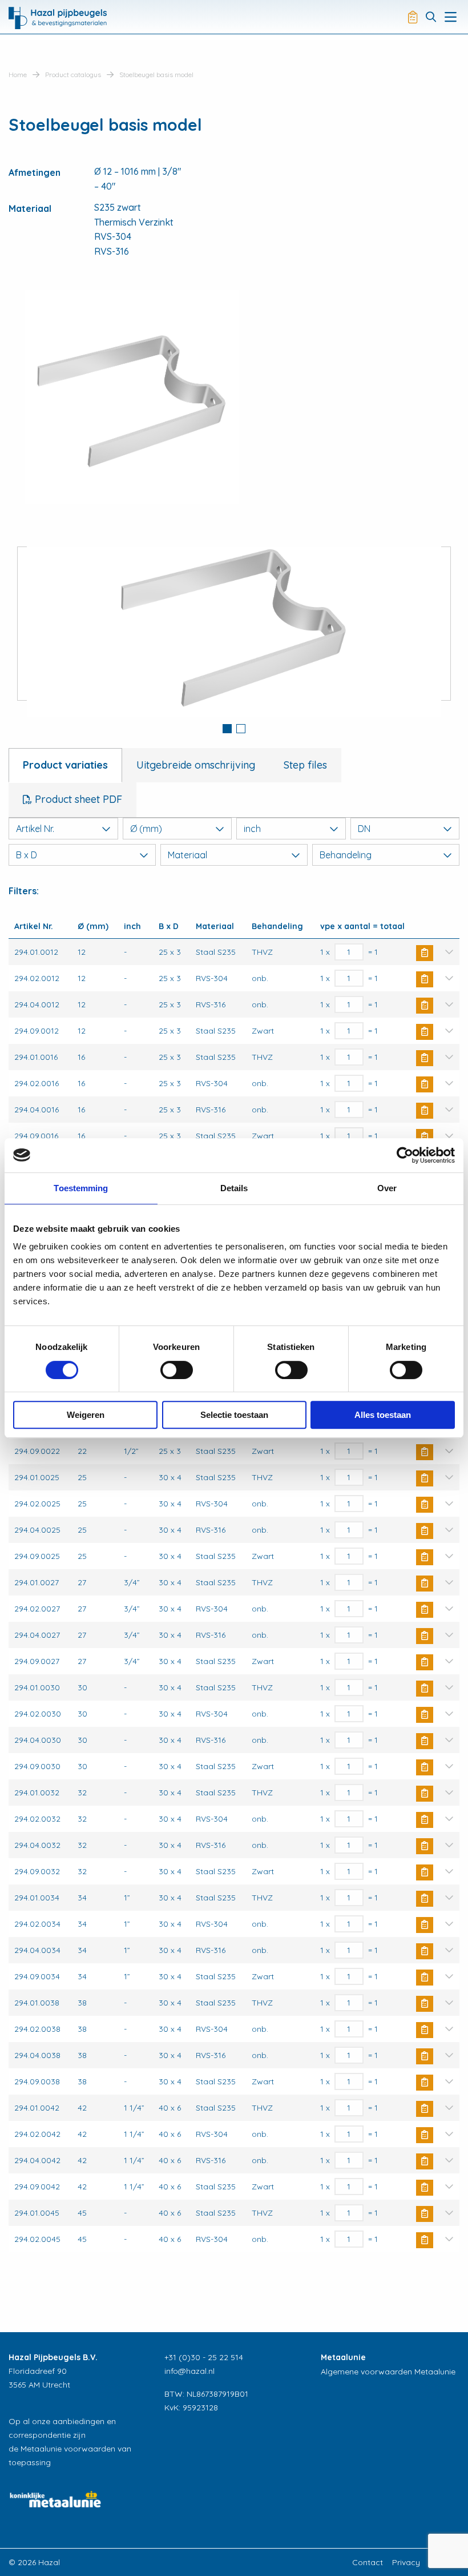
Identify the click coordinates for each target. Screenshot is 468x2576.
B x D (27, 855)
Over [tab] (387, 1188)
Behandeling (346, 855)
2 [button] (241, 729)
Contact (368, 2562)
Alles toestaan (383, 1415)
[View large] (234, 624)
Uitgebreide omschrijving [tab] (196, 765)
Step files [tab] (305, 765)
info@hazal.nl (189, 2371)
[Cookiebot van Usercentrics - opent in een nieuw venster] (405, 1155)
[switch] (177, 1370)
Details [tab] (234, 1188)
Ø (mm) (146, 829)
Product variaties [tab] (65, 765)
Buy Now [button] (425, 953)
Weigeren (86, 1415)
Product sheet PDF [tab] (77, 799)
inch (252, 829)
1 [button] (227, 729)
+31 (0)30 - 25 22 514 (204, 2357)
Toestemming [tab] (81, 1188)
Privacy (406, 2562)
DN (364, 829)
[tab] (227, 730)
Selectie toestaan (234, 1415)
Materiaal (187, 855)
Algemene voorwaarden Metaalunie (388, 2372)
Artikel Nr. (35, 829)
